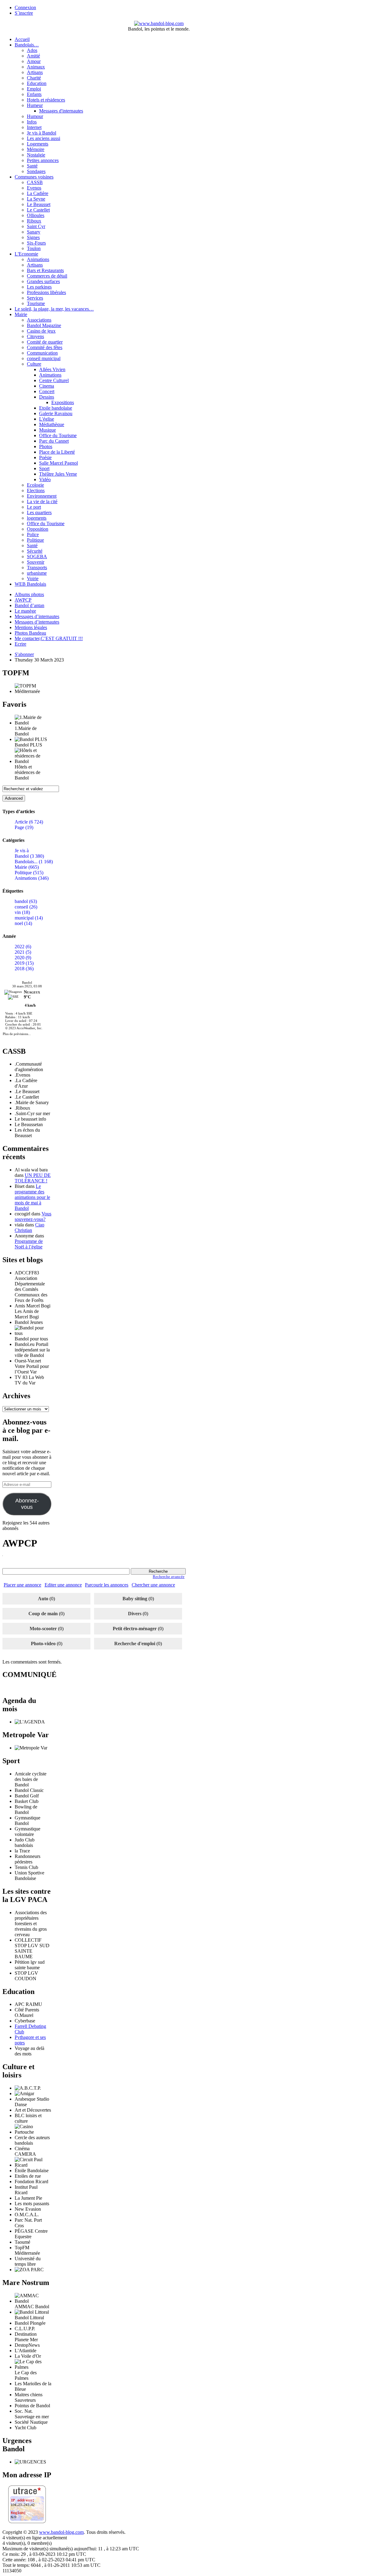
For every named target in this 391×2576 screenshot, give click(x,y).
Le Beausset (39, 204)
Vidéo (45, 479)
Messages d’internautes (37, 616)
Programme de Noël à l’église (29, 1244)
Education (37, 83)
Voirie (33, 579)
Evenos (34, 188)
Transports (37, 568)
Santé (32, 166)
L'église (47, 419)
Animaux (36, 67)
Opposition (38, 529)
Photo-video (43, 1644)
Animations (38, 259)
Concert (47, 391)
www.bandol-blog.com (61, 2532)
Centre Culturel (54, 380)
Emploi (34, 89)
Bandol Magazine (44, 325)
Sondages (36, 171)
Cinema (47, 386)
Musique (48, 430)
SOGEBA (37, 556)
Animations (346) (32, 878)
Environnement (42, 496)
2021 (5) (23, 952)
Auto (43, 1599)
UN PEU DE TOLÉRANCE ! (33, 1178)
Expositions (63, 402)
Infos (32, 122)
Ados (32, 50)
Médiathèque (52, 424)
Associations (39, 320)
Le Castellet (38, 210)
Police (33, 534)
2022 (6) (23, 947)
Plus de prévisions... (17, 1034)
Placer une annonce (22, 1585)
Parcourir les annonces (107, 1585)
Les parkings (39, 287)
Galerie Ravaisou (56, 413)
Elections (36, 490)
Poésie (45, 457)
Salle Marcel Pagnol (58, 463)
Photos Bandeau (30, 633)
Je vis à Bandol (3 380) (29, 853)
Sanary (34, 232)
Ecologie (35, 485)
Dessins (47, 397)
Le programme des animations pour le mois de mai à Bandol (32, 1197)
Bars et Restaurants (45, 270)
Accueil (22, 39)
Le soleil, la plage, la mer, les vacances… (54, 309)
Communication (42, 353)
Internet (34, 127)
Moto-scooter (43, 1629)
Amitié (33, 56)
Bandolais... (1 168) (34, 862)
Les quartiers (39, 512)
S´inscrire (24, 13)
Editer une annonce (63, 1585)
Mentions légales (31, 627)
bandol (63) (26, 901)
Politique (35, 540)
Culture (34, 364)
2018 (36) (24, 969)
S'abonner (24, 654)
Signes (33, 237)
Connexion (25, 7)
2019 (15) (24, 963)
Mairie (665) (27, 867)
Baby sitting (135, 1599)
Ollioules (36, 215)
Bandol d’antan (29, 605)
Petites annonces (43, 160)
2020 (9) (23, 958)
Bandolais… (27, 45)
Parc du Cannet (54, 441)
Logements (38, 144)
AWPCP (23, 600)
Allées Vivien (52, 369)
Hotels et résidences (46, 100)
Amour (34, 61)
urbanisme (37, 573)
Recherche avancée (169, 1577)
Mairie (21, 314)
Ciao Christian (29, 1227)
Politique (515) (29, 873)
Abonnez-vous (27, 1504)
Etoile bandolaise (56, 408)
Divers (135, 1614)
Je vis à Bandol (42, 133)
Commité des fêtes (45, 347)
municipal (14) (29, 918)
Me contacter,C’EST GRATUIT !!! (49, 638)
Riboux (34, 221)
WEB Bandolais (30, 584)
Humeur (35, 105)
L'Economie (26, 254)
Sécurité (35, 551)
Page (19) (24, 827)
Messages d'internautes (61, 111)
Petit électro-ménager (135, 1629)
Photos (46, 446)
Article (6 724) (29, 822)
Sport (44, 468)
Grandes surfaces (43, 281)
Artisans (35, 72)
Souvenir (36, 562)
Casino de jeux (41, 331)
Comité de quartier (45, 342)
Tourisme (36, 303)
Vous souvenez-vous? (33, 1216)
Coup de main (43, 1614)
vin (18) (22, 912)
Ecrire (20, 644)
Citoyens (35, 336)
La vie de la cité (42, 501)
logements (37, 518)
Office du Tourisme (58, 435)
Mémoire (36, 149)
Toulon (34, 248)
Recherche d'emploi (135, 1644)
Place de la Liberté (57, 452)
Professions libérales (46, 292)
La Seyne (36, 199)
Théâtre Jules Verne (58, 474)
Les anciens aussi (44, 138)
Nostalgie (36, 155)
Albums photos (29, 594)
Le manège (25, 611)
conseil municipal (44, 358)
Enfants (34, 94)
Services (35, 298)
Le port (34, 507)
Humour (35, 116)
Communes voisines (34, 177)
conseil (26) (26, 907)
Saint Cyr (36, 226)
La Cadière (38, 193)
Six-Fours (36, 243)
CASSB (35, 182)
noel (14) (23, 923)
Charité (34, 78)
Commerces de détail (47, 276)
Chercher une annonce (153, 1585)
